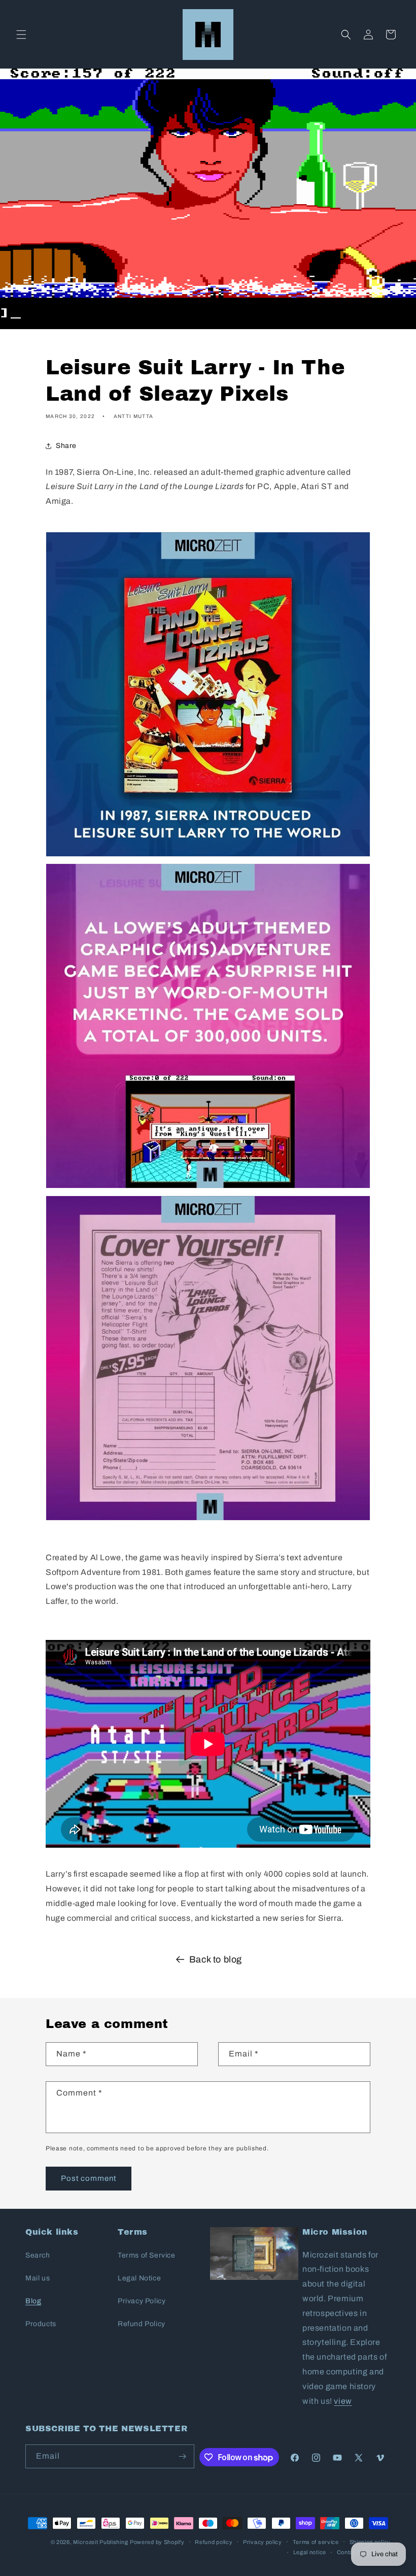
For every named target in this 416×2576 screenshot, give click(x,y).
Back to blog (216, 1959)
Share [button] (66, 446)
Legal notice (310, 2552)
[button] (21, 35)
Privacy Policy (142, 2301)
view (343, 2401)
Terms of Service (147, 2255)
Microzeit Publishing (100, 2542)
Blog (33, 2301)
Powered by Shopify (157, 2542)
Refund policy (214, 2542)
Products (41, 2324)
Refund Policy (142, 2324)
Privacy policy (263, 2542)
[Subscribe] (183, 2456)
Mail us (38, 2278)
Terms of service (316, 2542)
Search (38, 2255)
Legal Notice (139, 2278)
